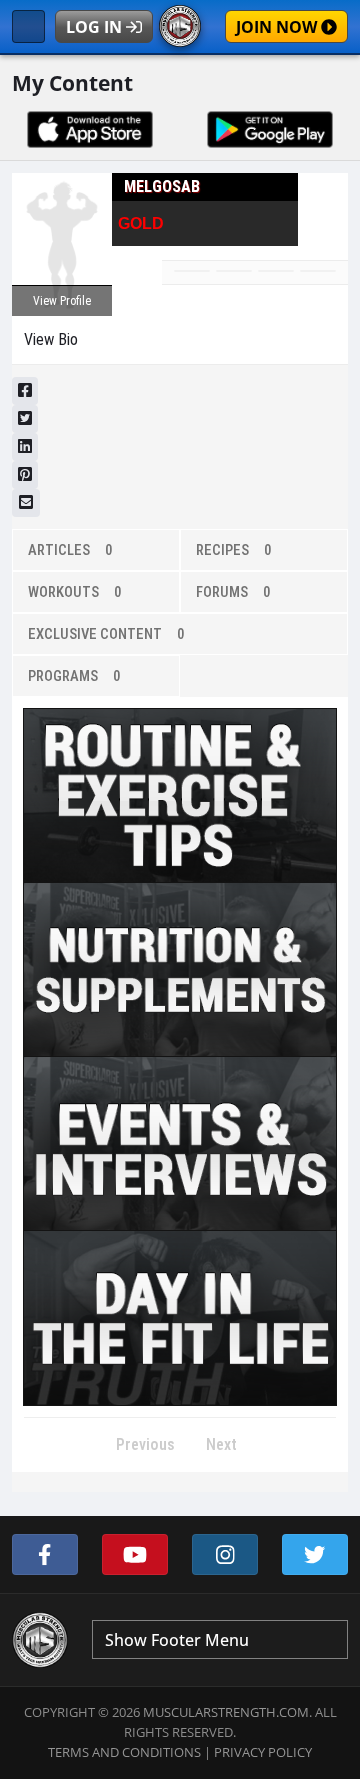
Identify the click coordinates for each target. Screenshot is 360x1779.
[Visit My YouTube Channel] (135, 1554)
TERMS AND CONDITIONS (124, 1752)
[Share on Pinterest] (25, 475)
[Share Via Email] (26, 503)
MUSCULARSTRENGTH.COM (226, 1712)
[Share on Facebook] (25, 391)
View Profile (62, 301)
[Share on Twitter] (25, 419)
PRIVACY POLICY (263, 1752)
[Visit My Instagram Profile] (225, 1554)
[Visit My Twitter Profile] (315, 1554)
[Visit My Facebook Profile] (45, 1554)
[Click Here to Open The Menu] (28, 26)
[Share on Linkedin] (25, 447)
